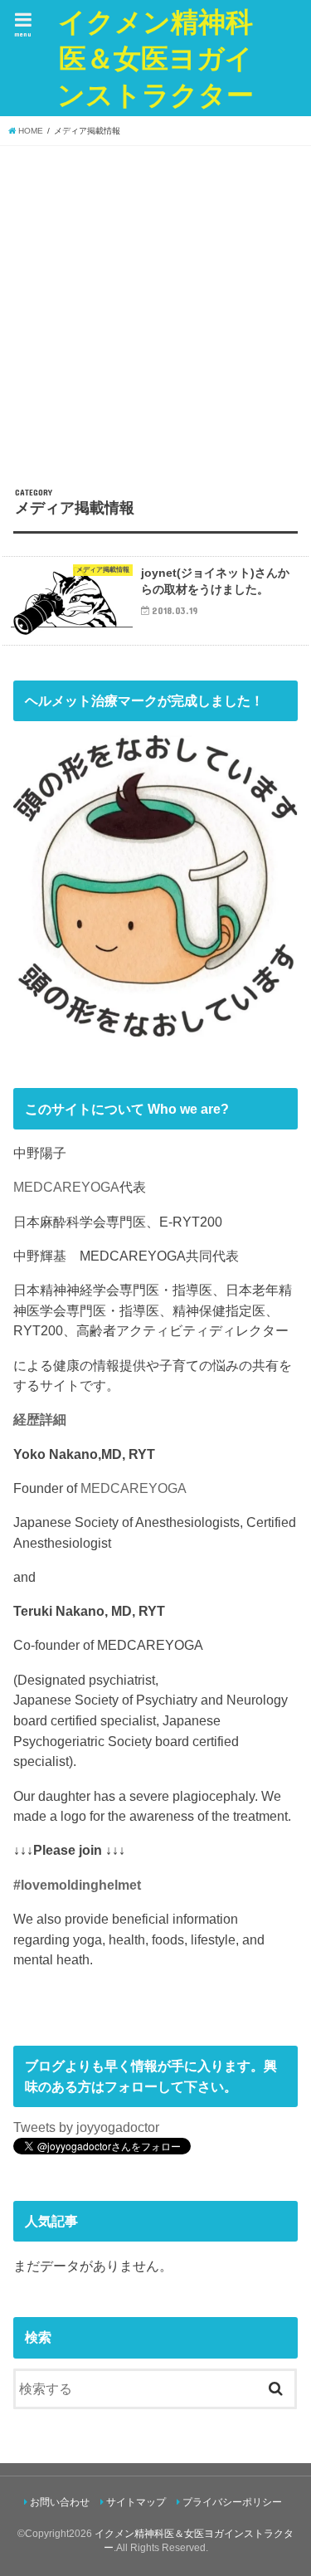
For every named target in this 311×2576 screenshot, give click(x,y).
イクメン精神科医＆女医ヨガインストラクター (155, 58)
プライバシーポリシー (232, 2502)
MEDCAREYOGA (66, 1187)
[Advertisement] (155, 310)
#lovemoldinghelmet (77, 1885)
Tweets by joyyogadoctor (86, 2127)
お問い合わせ (60, 2502)
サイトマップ (136, 2502)
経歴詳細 (40, 1419)
